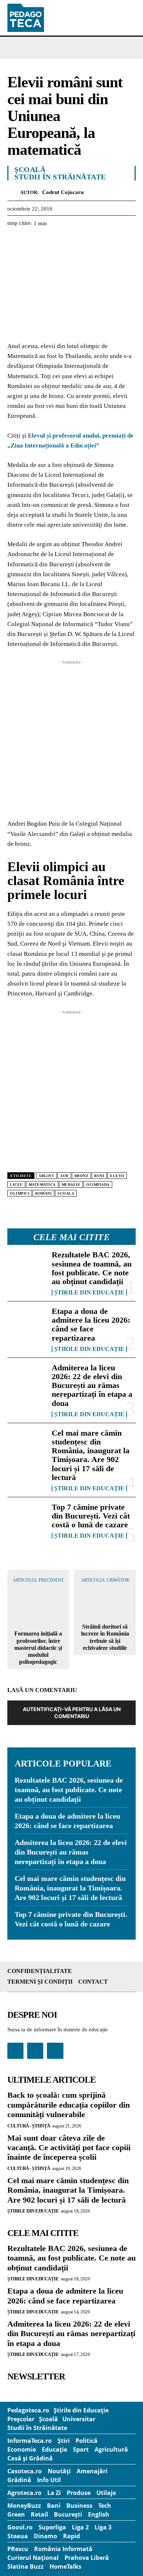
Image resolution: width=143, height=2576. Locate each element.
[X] (32, 242)
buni (99, 1176)
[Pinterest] (48, 242)
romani (43, 1193)
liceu (16, 1185)
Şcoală (30, 169)
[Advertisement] (71, 738)
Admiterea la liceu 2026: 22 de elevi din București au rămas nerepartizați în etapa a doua (92, 1385)
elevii (117, 1176)
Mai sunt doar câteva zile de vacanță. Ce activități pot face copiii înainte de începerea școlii (69, 2148)
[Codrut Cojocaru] (14, 192)
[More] (99, 242)
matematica (42, 1185)
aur (64, 1176)
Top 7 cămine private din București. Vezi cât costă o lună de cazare (91, 1516)
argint (46, 1176)
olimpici (20, 1193)
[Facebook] (15, 242)
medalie (71, 1185)
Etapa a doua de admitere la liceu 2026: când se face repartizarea (91, 1324)
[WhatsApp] (65, 242)
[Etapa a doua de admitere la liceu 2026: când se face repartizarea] (27, 1324)
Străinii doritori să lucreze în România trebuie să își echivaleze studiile (105, 1637)
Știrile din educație (89, 1293)
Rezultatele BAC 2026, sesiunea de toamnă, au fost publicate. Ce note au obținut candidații (92, 1268)
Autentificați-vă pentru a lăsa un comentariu (72, 1713)
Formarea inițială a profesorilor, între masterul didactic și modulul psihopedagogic (38, 1648)
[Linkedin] (82, 242)
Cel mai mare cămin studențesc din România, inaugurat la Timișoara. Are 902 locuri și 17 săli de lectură (91, 1455)
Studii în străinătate (60, 177)
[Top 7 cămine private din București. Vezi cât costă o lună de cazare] (27, 1520)
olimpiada (98, 1185)
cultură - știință (29, 2126)
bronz (82, 1176)
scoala (66, 1193)
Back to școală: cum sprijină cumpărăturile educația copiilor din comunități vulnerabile (69, 2105)
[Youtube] (55, 2051)
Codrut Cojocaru (63, 192)
